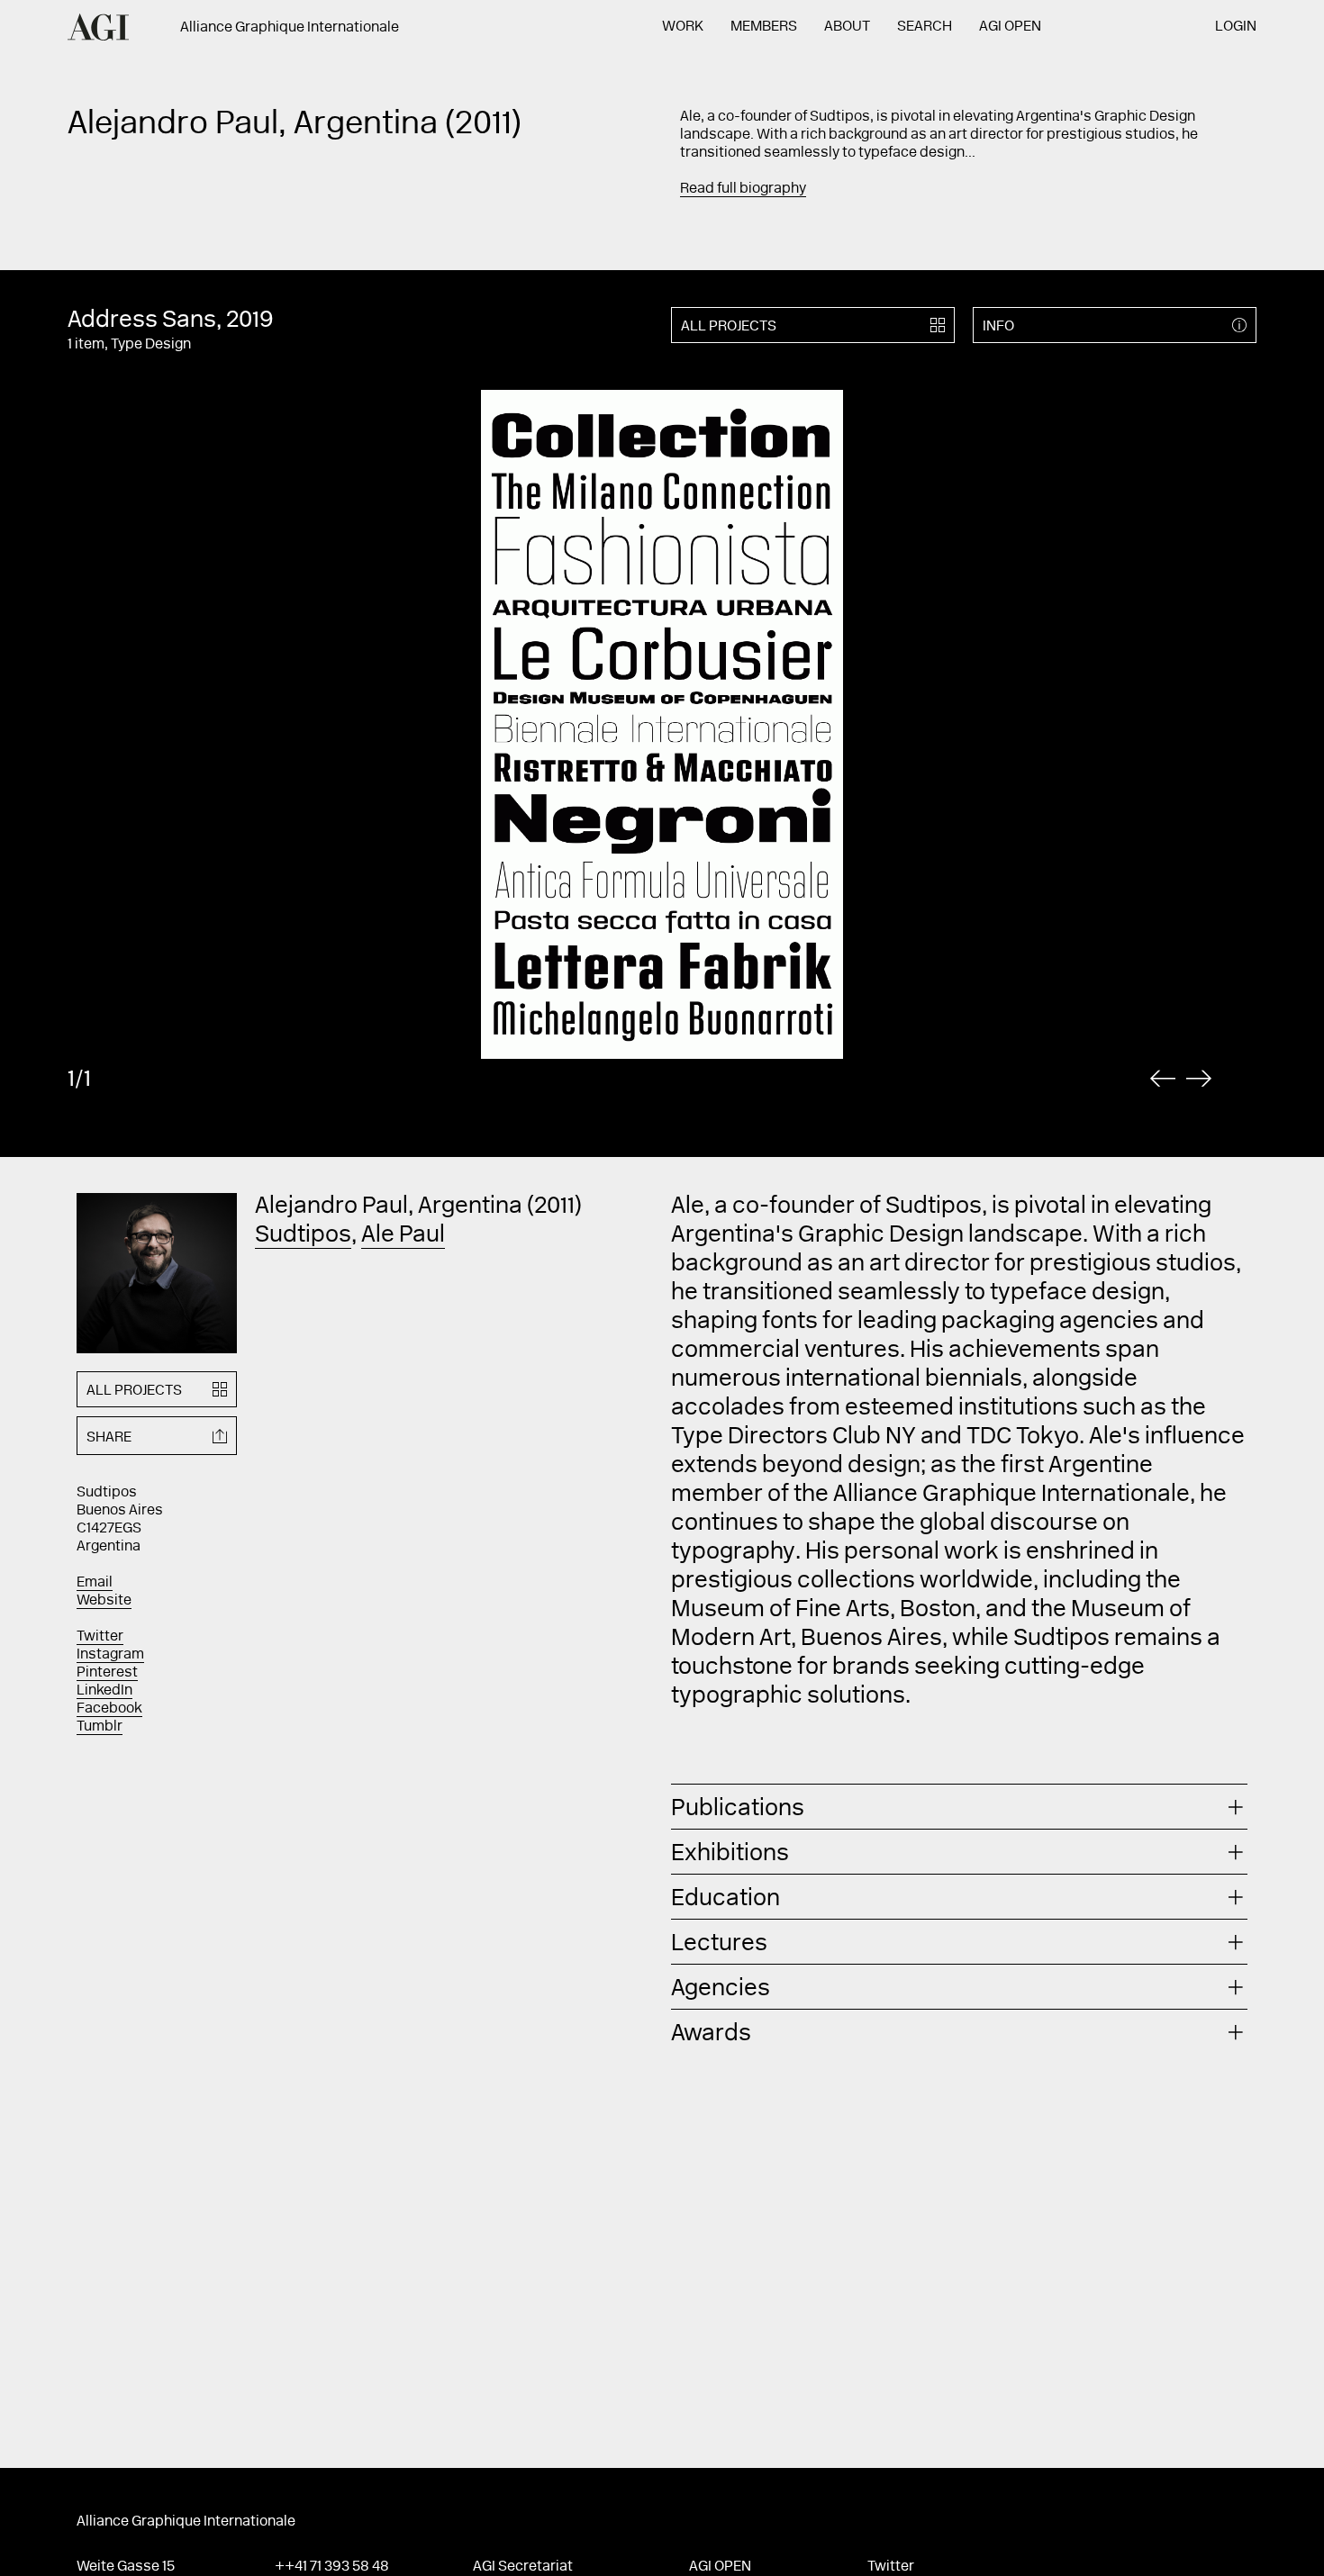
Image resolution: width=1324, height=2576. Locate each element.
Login (1236, 27)
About (847, 27)
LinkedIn (104, 1691)
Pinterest (107, 1673)
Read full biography (743, 189)
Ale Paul (403, 1236)
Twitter (100, 1637)
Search (925, 27)
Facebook (109, 1709)
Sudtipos (303, 1236)
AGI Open (1010, 27)
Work (683, 27)
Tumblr (100, 1727)
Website (104, 1601)
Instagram (110, 1655)
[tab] (959, 1807)
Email (95, 1583)
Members (764, 27)
